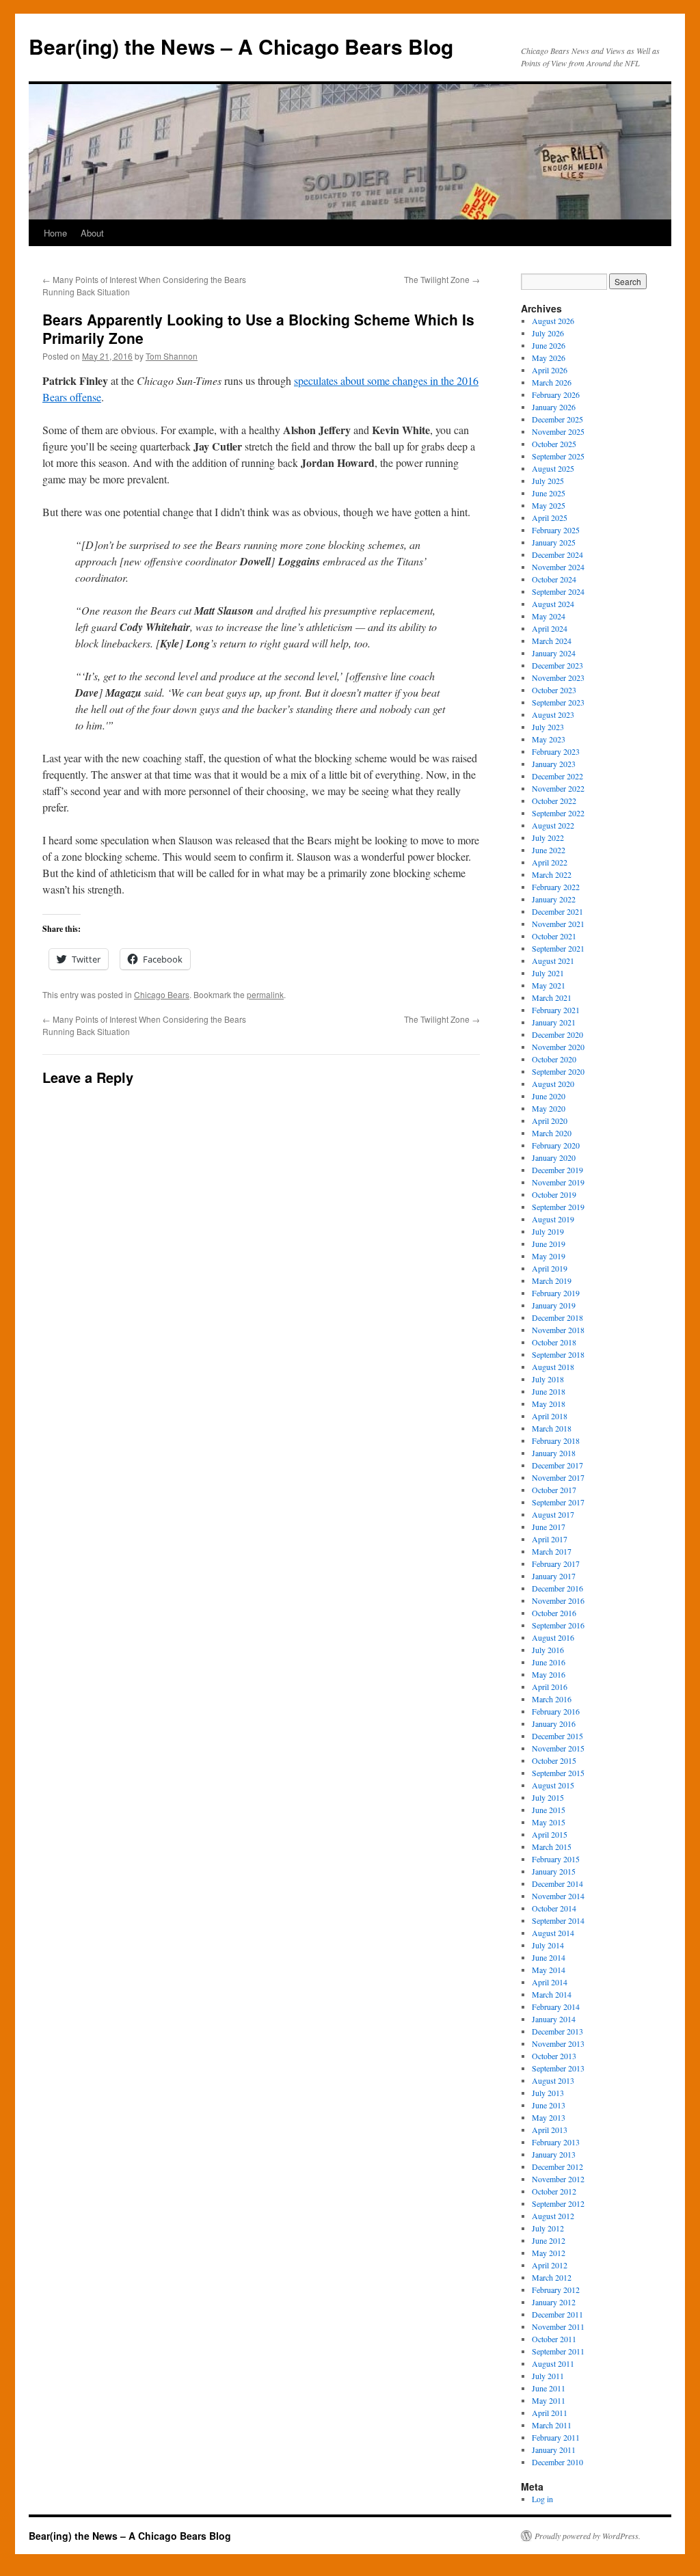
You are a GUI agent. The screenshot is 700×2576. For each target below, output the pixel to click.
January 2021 (554, 1022)
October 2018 (554, 1342)
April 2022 (550, 862)
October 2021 (554, 936)
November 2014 (558, 1896)
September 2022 (558, 813)
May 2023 (549, 739)
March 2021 (552, 997)
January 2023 (554, 764)
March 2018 (552, 1428)
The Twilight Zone (442, 279)
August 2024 (553, 604)
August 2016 (553, 1637)
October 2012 (554, 2191)
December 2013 (557, 2031)
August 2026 (553, 321)
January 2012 (554, 2302)
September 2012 (558, 2203)
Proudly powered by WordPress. (588, 2536)
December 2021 (557, 911)
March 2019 (552, 1280)
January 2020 (554, 1157)
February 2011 (556, 2437)
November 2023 (558, 677)
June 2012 (549, 2240)
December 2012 (557, 2166)
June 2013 (549, 2105)
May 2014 (549, 1970)
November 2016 (558, 1600)
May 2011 (549, 2400)
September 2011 (558, 2351)
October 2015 (554, 1760)
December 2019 (557, 1170)
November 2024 (558, 567)
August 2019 (553, 1219)
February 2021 (556, 1010)
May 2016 (549, 1674)
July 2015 (548, 1797)
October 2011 (554, 2339)
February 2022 (556, 887)
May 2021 (549, 985)
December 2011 (557, 2314)
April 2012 (550, 2265)
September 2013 (558, 2068)
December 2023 (557, 665)
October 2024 (554, 579)
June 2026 (549, 345)
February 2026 (556, 394)
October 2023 (554, 690)
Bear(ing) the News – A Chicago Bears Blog (241, 46)
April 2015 (550, 1834)
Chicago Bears (162, 994)
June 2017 (549, 1527)
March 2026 (552, 382)
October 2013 (554, 2056)
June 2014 (549, 1957)
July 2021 (548, 973)
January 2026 (554, 407)
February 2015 (556, 1859)
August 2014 (553, 1933)
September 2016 (558, 1625)
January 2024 (554, 653)
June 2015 (549, 1810)
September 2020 (558, 1071)
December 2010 (557, 2462)
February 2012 (556, 2290)
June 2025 (549, 493)
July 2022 (548, 837)
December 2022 (557, 776)
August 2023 (553, 714)
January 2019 (554, 1305)
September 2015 (558, 1773)
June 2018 (549, 1391)
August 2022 (553, 825)
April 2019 (550, 1268)
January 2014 (554, 2019)
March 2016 (552, 1699)
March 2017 (552, 1551)
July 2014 (548, 1945)
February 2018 (556, 1440)
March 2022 (552, 874)
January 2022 (554, 899)
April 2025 (550, 518)
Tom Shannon (172, 356)
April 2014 (550, 1982)
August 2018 (553, 1367)
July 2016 (548, 1650)
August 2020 (553, 1084)
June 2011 (549, 2388)
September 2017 (558, 1502)
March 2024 (552, 641)
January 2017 (554, 1576)
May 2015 (549, 1822)
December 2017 (557, 1465)
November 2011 (558, 2326)
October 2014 (554, 1908)
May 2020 (549, 1108)
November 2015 (558, 1748)
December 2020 (557, 1034)
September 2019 (558, 1207)
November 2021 (558, 924)
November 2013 (558, 2043)
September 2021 (558, 948)
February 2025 (556, 530)
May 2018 (549, 1404)
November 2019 (558, 1182)
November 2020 (558, 1047)
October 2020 (554, 1059)
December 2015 (557, 1736)
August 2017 (553, 1514)
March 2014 (552, 1994)
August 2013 (553, 2080)
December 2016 (557, 1588)
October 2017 (554, 1490)
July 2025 (548, 481)
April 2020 (550, 1121)
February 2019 (556, 1293)
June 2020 (549, 1096)
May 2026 (549, 358)
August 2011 (553, 2363)
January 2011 (554, 2450)
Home (55, 233)
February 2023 (556, 751)
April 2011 (550, 2413)
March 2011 (552, 2425)
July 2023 (548, 727)
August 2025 (553, 468)
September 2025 (558, 456)
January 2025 (554, 542)
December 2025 (557, 419)
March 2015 (552, 1847)
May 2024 (549, 616)
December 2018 (557, 1317)
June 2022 (549, 850)
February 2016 (556, 1711)
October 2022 (554, 801)
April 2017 (550, 1539)
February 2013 (556, 2142)
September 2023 (558, 702)
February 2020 (556, 1145)
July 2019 (548, 1231)
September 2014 (558, 1920)
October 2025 (554, 444)
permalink (265, 994)
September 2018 (558, 1354)
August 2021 (553, 961)
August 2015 (553, 1785)
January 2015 (554, 1871)
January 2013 (554, 2154)
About (92, 233)
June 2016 (549, 1662)
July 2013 (548, 2093)
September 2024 (558, 591)
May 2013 (549, 2117)
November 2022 (558, 788)
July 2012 (548, 2228)
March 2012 (552, 2277)
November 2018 (558, 1330)
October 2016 (554, 1613)
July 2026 (548, 333)
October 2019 (554, 1194)
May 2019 (549, 1256)
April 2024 (550, 628)
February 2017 (556, 1564)
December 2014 (557, 1883)
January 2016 (554, 1723)
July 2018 (548, 1379)
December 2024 (557, 554)
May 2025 (549, 505)
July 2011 (548, 2376)
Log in (542, 2499)
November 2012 (558, 2179)
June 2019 (549, 1244)
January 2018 (554, 1453)
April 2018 (550, 1416)
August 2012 (553, 2216)
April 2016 (550, 1687)
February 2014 (556, 2007)
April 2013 (550, 2130)
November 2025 (558, 431)
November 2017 (558, 1477)
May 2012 (549, 2253)
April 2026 (550, 370)
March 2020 (552, 1133)
